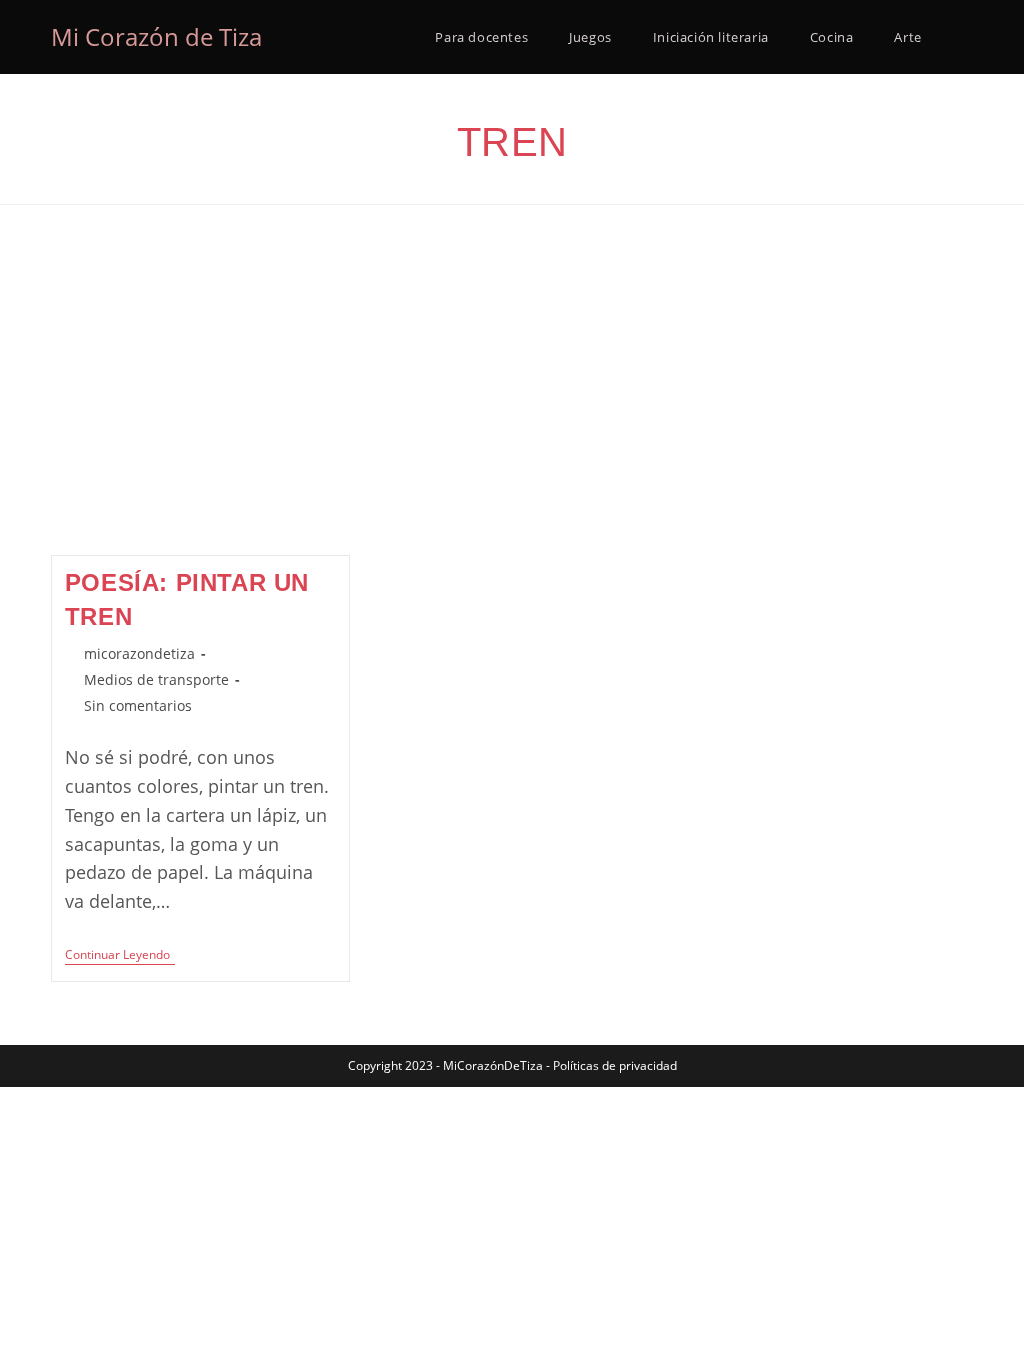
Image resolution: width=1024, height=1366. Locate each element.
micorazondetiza (139, 653)
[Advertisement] (512, 405)
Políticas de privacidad (615, 1065)
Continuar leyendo (120, 956)
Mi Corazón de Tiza (156, 36)
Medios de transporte (156, 679)
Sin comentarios (138, 705)
